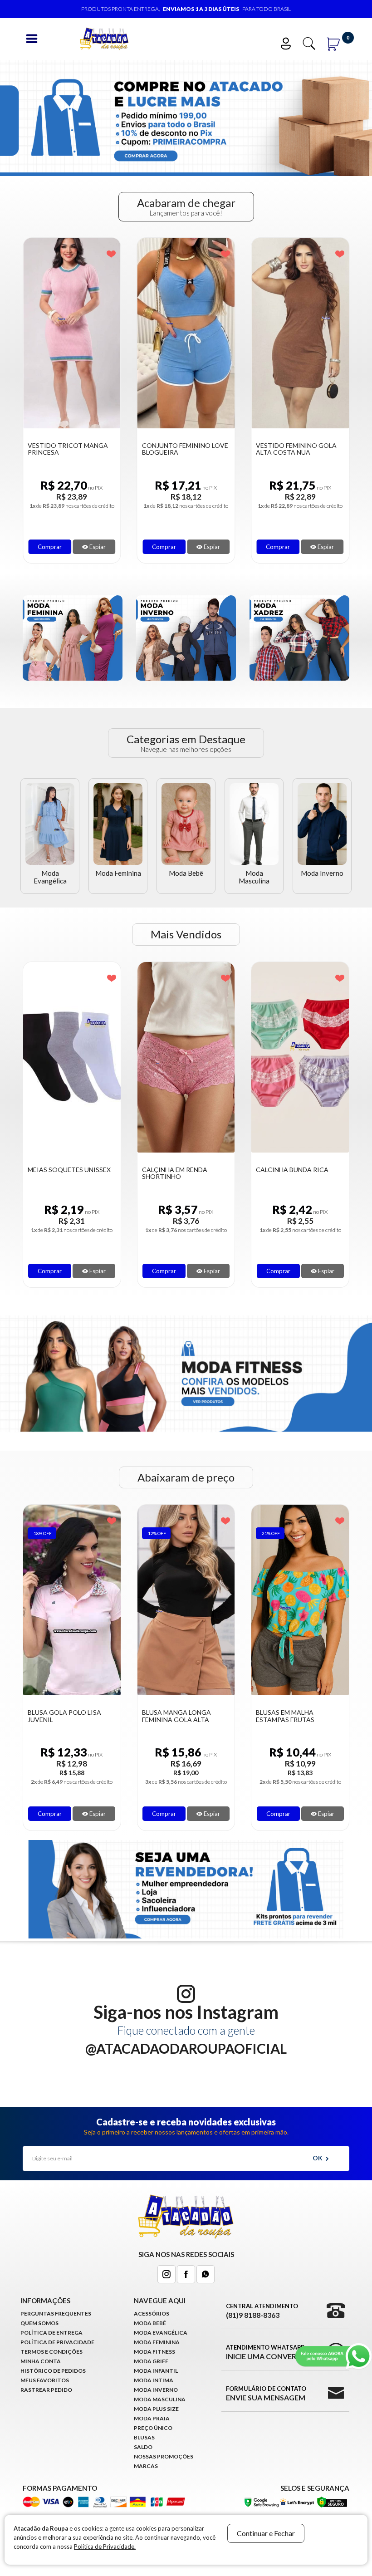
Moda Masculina (254, 877)
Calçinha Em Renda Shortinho (60, 1173)
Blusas (144, 2437)
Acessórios (152, 2313)
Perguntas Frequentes (56, 2313)
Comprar (50, 547)
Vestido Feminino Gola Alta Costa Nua (182, 449)
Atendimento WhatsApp (266, 2352)
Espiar (97, 547)
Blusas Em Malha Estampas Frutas (171, 1716)
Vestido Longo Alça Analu (291, 449)
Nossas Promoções (164, 2456)
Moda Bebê (186, 873)
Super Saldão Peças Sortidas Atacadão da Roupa (296, 1177)
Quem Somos (39, 2323)
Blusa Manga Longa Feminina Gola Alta (62, 1716)
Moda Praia (152, 2418)
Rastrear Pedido (46, 2390)
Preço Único (153, 2428)
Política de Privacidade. (105, 2547)
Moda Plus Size (156, 2409)
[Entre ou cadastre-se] (290, 42)
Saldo (143, 2447)
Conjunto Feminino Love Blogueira (71, 449)
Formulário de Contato (266, 2393)
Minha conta (41, 2361)
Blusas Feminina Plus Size (299, 1712)
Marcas (146, 2466)
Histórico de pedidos (53, 2371)
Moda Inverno (322, 873)
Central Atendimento (262, 2311)
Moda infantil (156, 2371)
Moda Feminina (118, 873)
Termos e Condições (51, 2352)
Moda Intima (154, 2380)
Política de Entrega (51, 2333)
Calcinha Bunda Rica (178, 1170)
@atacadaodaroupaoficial (186, 2048)
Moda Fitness (154, 2352)
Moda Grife (151, 2361)
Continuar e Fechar (266, 2533)
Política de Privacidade (57, 2342)
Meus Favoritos (45, 2380)
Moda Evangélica (50, 877)
